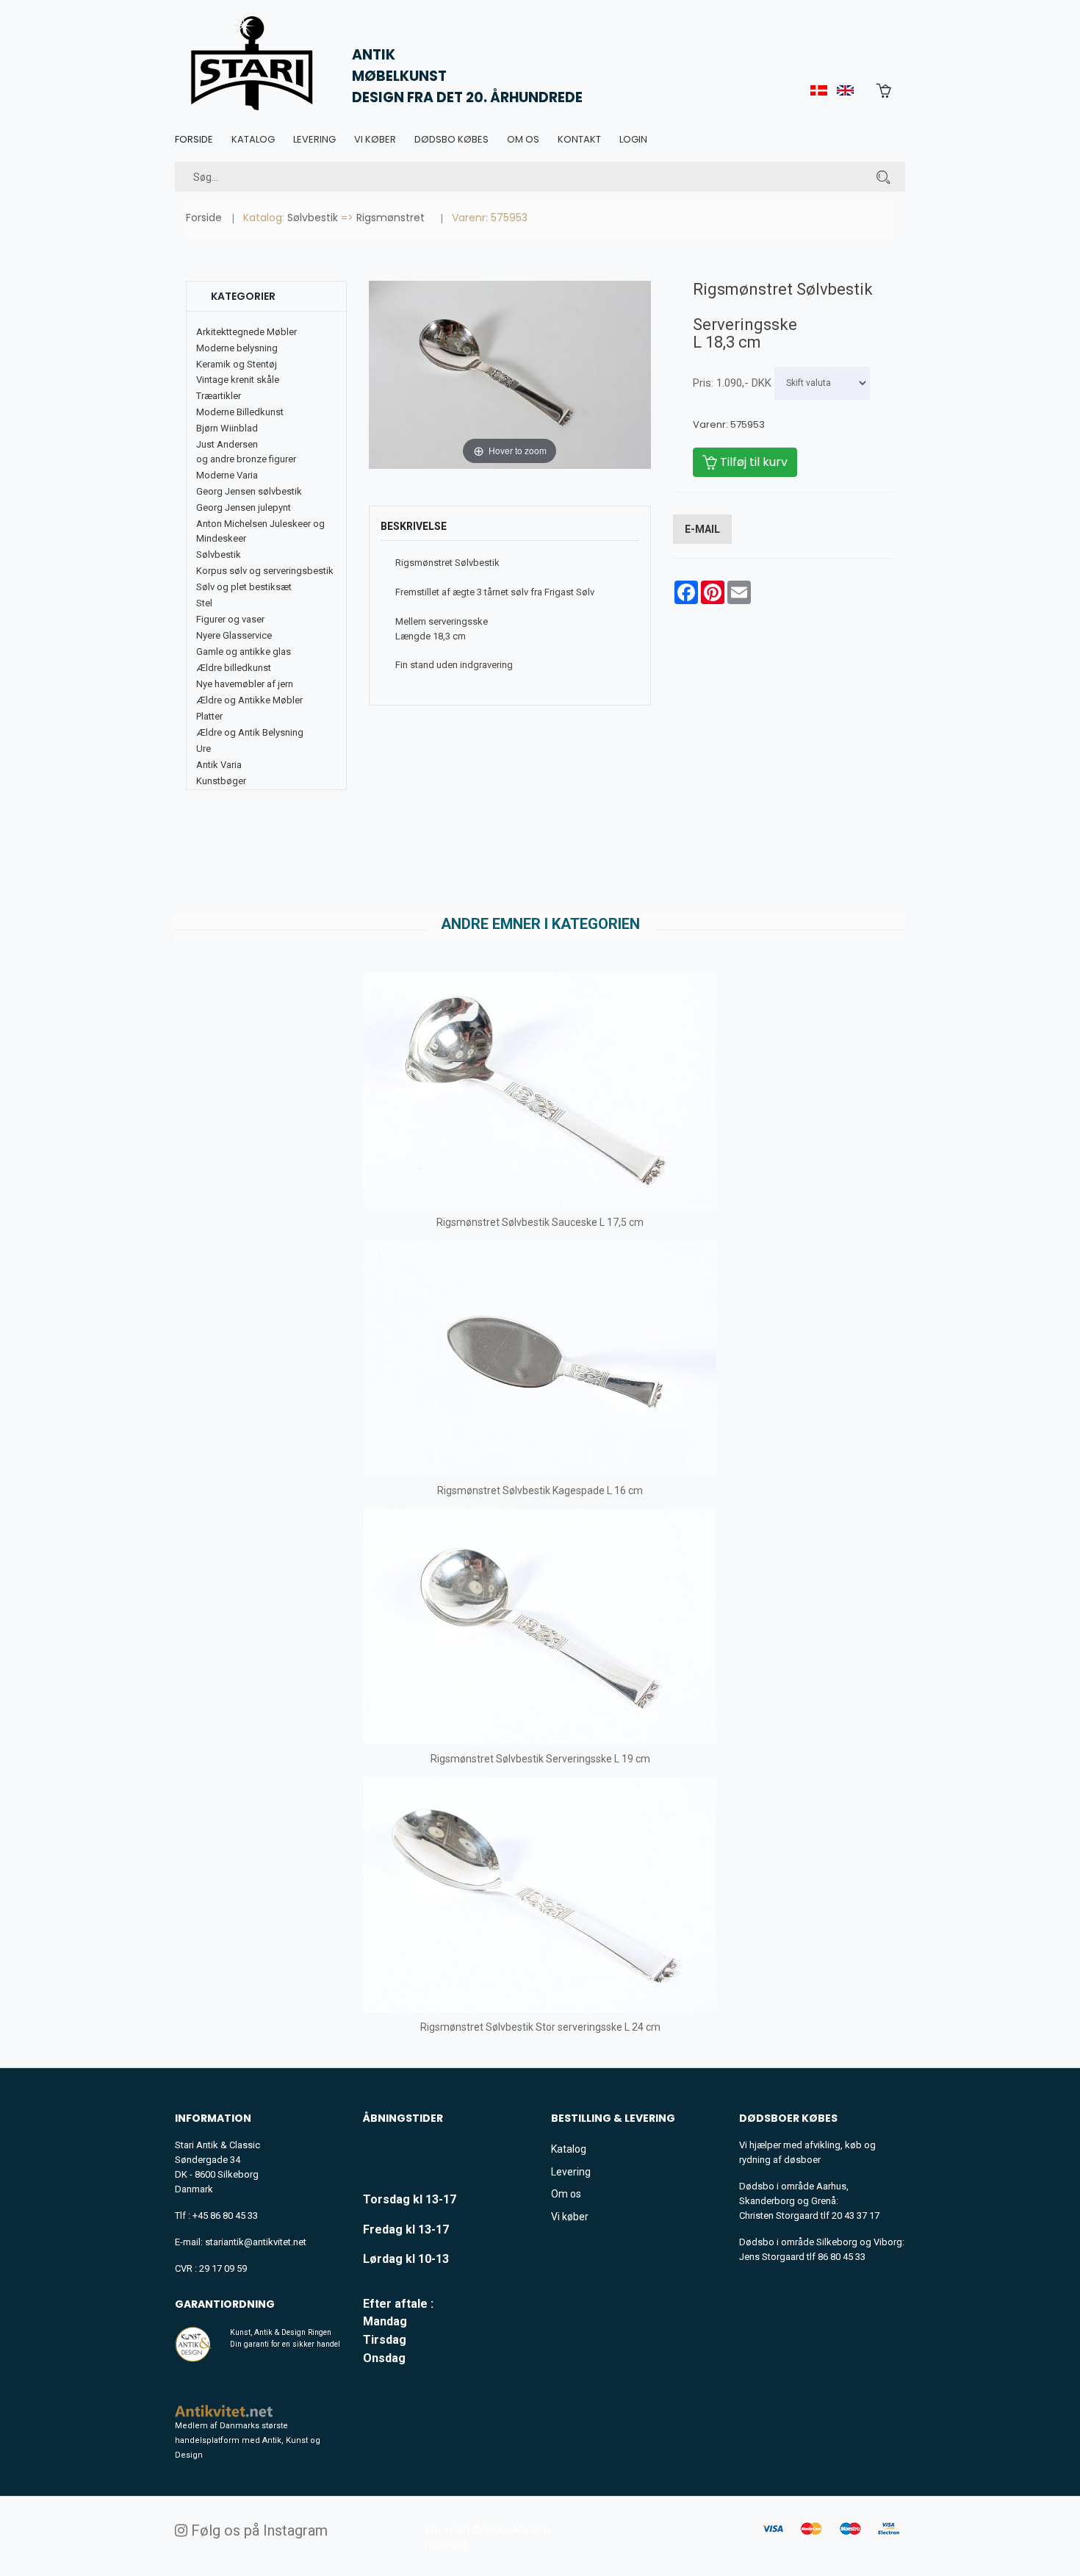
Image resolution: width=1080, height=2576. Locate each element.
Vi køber (375, 139)
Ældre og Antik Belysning (250, 732)
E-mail (702, 529)
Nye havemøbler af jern (245, 684)
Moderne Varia (227, 475)
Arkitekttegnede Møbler (246, 332)
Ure (204, 749)
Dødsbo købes (451, 139)
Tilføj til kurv (752, 462)
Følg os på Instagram (258, 2530)
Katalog (253, 139)
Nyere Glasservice (234, 635)
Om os (523, 139)
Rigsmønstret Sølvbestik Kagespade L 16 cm (540, 1490)
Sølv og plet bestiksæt (244, 587)
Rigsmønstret (390, 218)
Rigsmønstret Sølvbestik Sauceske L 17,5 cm (540, 1222)
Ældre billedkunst (234, 668)
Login (633, 139)
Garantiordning (225, 2304)
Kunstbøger (221, 781)
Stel (204, 603)
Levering (314, 139)
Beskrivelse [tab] (414, 526)
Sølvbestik (313, 218)
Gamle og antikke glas (244, 652)
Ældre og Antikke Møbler (249, 700)
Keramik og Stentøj (237, 364)
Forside (194, 139)
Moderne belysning (237, 348)
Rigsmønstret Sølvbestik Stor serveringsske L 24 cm (540, 2027)
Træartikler (219, 396)
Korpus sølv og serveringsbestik (265, 571)
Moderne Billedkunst (240, 412)
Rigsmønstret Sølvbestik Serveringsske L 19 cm (540, 1759)
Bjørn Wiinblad (227, 428)
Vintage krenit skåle (238, 380)
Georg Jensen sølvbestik (249, 491)
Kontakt (579, 139)
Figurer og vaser (230, 619)
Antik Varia (219, 765)
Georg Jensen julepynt (244, 507)
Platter (209, 716)
